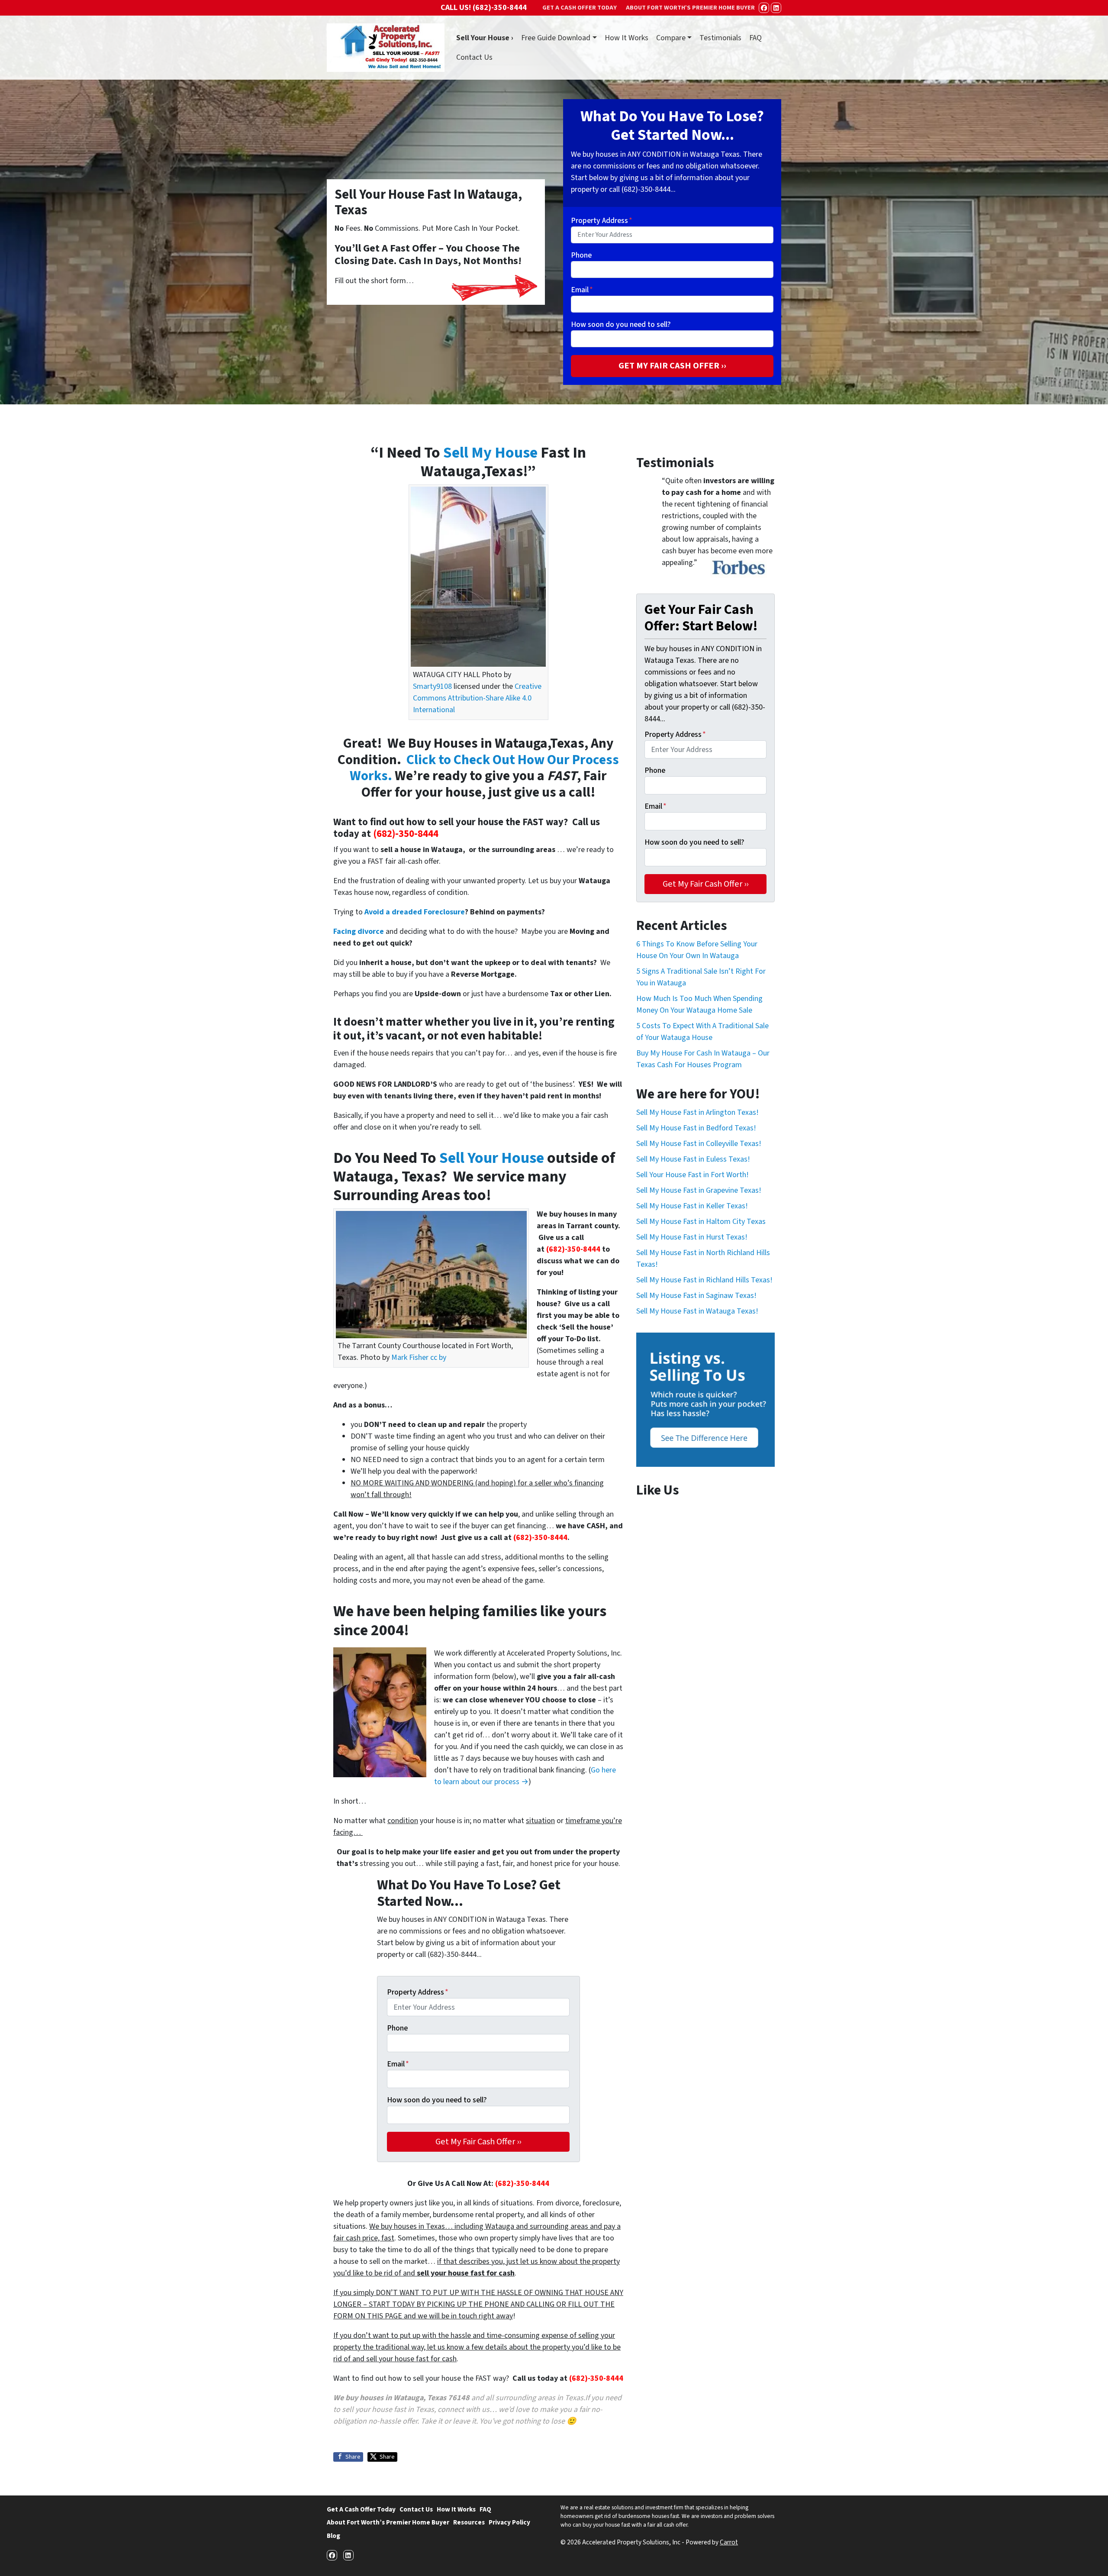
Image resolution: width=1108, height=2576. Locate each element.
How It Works (626, 38)
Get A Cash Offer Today (361, 2509)
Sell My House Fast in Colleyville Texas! (699, 1144)
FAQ (755, 38)
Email (582, 290)
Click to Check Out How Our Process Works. (484, 768)
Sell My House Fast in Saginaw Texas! (696, 1296)
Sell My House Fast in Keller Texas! (692, 1206)
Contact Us (474, 57)
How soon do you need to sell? (621, 324)
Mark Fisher (410, 1357)
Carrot (729, 2542)
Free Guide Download (556, 38)
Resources (469, 2522)
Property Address (602, 221)
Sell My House (490, 453)
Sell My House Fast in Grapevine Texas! (699, 1190)
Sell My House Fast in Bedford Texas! (696, 1128)
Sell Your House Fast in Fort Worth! (692, 1175)
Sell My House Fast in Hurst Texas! (692, 1237)
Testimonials (720, 38)
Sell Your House (492, 1158)
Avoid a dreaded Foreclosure (415, 912)
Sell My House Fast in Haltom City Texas (701, 1222)
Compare (671, 38)
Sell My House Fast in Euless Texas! (693, 1159)
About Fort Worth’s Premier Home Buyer (388, 2522)
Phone (581, 255)
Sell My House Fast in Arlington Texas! (697, 1112)
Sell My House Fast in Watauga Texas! (697, 1311)
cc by (438, 1357)
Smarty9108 (432, 686)
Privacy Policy (509, 2522)
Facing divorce (359, 931)
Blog (333, 2536)
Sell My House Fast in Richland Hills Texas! (704, 1280)
